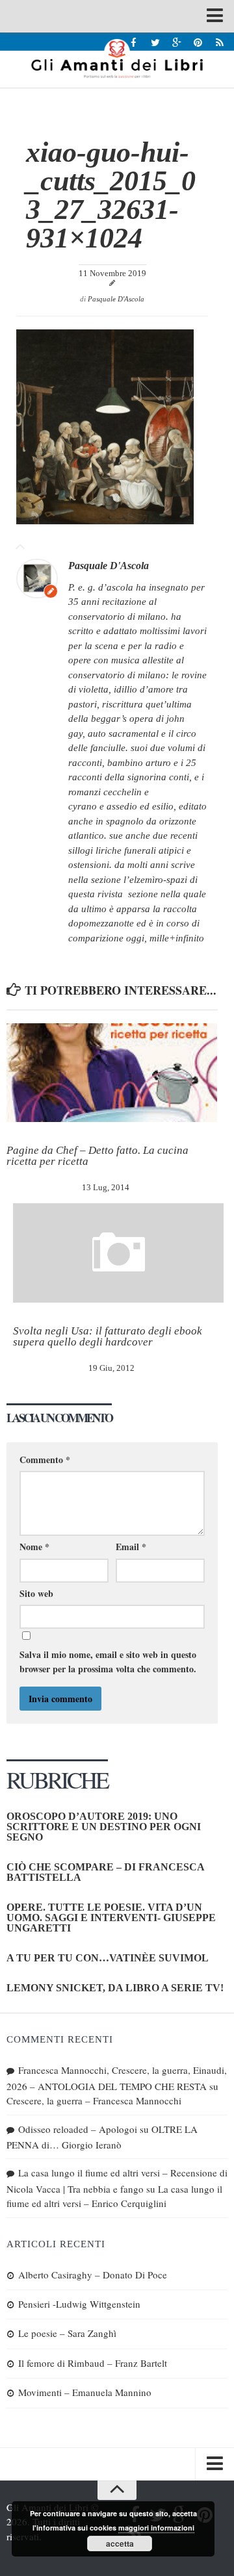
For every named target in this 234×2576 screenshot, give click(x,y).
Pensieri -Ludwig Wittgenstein (79, 2304)
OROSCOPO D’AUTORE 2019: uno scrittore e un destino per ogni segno (104, 1827)
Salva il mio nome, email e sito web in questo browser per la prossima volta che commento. (108, 1662)
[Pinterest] (198, 42)
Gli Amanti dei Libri (117, 58)
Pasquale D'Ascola (116, 299)
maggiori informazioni (156, 2528)
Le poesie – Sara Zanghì (67, 2333)
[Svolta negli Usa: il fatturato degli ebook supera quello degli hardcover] (118, 1253)
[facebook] (134, 42)
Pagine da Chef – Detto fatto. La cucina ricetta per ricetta (97, 1156)
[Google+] (176, 42)
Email (131, 1547)
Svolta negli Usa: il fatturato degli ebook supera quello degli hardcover (108, 1336)
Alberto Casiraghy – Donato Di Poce (93, 2275)
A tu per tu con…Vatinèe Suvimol (108, 1958)
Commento (45, 1460)
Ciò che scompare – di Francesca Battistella (105, 1872)
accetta (120, 2544)
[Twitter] (155, 42)
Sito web (36, 1593)
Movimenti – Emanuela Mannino (85, 2392)
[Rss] (219, 42)
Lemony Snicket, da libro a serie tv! (115, 1988)
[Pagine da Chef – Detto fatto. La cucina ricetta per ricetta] (112, 1073)
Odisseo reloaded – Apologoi (78, 2129)
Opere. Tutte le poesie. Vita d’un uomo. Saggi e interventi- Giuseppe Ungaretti (111, 1918)
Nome (34, 1547)
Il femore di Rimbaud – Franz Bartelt (93, 2363)
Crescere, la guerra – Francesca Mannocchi (94, 2100)
